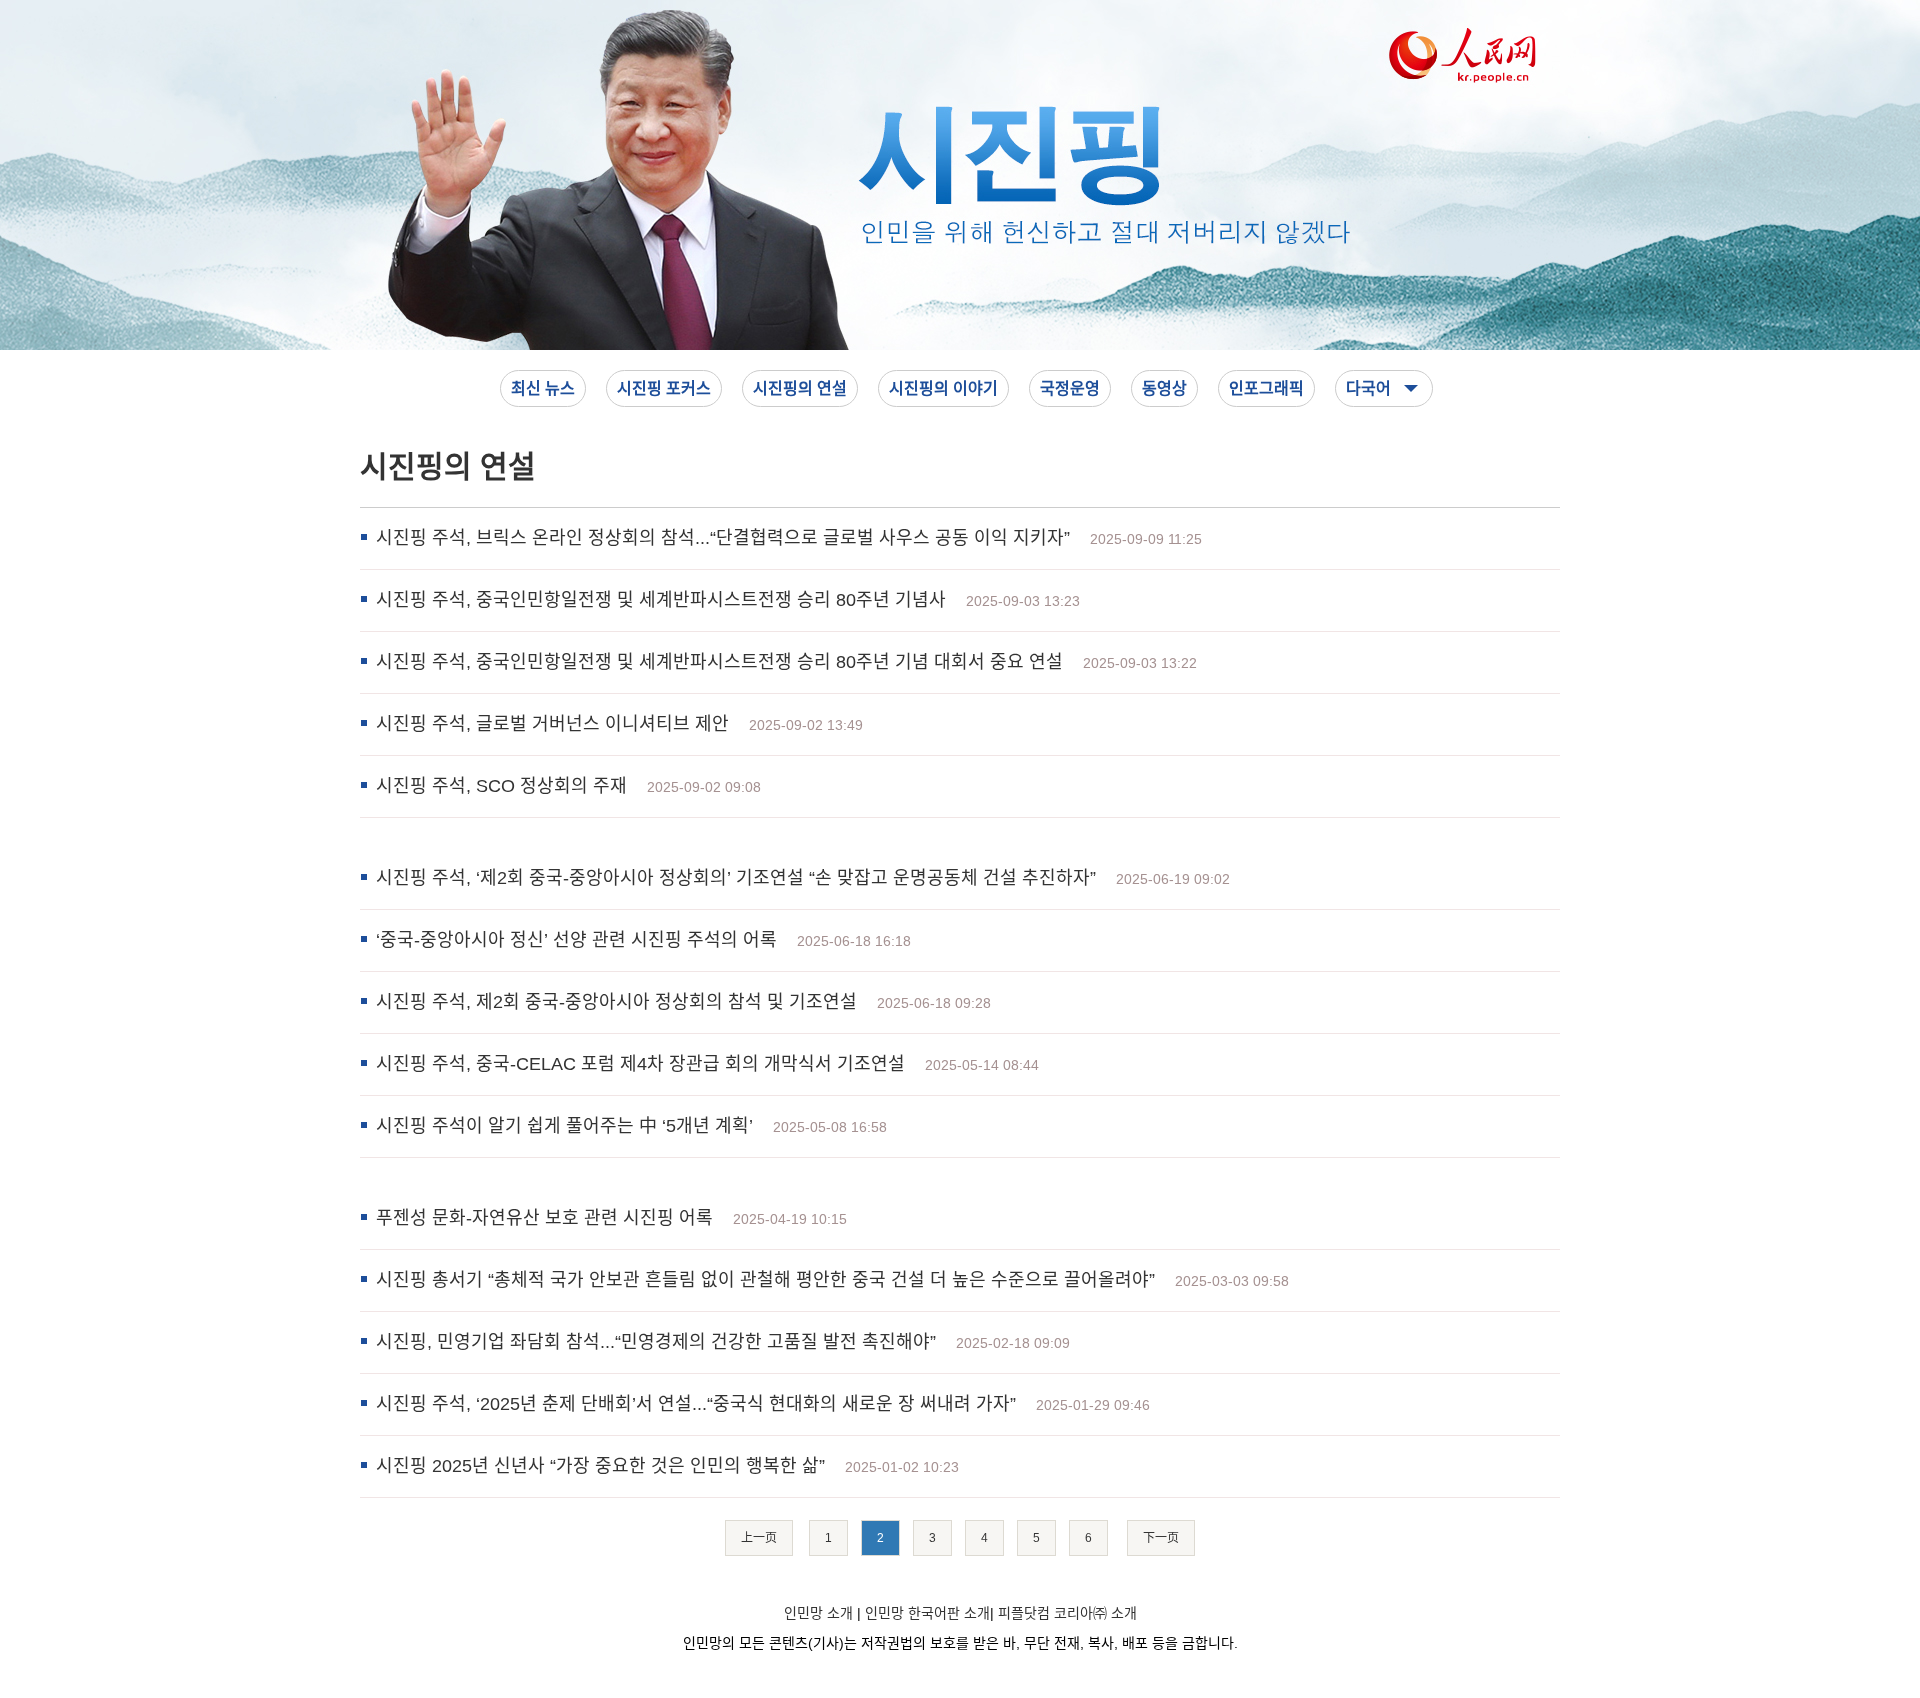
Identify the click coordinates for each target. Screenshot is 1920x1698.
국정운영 (1070, 388)
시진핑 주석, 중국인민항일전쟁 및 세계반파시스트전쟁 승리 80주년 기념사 (661, 600)
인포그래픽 (1266, 388)
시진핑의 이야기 (943, 388)
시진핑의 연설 (800, 388)
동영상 (1164, 388)
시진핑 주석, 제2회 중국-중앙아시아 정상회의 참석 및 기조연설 (616, 1002)
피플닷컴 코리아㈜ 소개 (1067, 1613)
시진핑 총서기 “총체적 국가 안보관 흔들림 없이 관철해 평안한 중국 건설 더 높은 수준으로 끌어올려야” (765, 1280)
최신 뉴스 (543, 388)
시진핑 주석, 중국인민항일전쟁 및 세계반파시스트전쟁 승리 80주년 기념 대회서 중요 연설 (719, 662)
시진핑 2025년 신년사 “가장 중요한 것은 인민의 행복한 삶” (600, 1466)
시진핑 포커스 (664, 388)
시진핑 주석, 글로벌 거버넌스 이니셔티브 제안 (552, 724)
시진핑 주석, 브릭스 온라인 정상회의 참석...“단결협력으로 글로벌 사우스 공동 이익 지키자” (723, 538)
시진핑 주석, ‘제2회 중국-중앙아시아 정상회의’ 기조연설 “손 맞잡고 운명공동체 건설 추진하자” (736, 878)
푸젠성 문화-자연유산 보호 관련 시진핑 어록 (544, 1218)
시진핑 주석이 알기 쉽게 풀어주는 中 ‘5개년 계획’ (564, 1126)
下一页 (1161, 1538)
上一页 (759, 1538)
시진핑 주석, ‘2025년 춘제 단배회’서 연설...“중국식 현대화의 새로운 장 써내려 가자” (696, 1404)
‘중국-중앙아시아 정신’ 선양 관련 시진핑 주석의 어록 (576, 940)
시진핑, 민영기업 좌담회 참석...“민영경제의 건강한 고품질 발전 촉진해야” (656, 1342)
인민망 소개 (818, 1613)
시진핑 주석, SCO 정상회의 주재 (501, 786)
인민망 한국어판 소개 (927, 1613)
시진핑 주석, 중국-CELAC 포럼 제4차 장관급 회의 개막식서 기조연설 (640, 1064)
